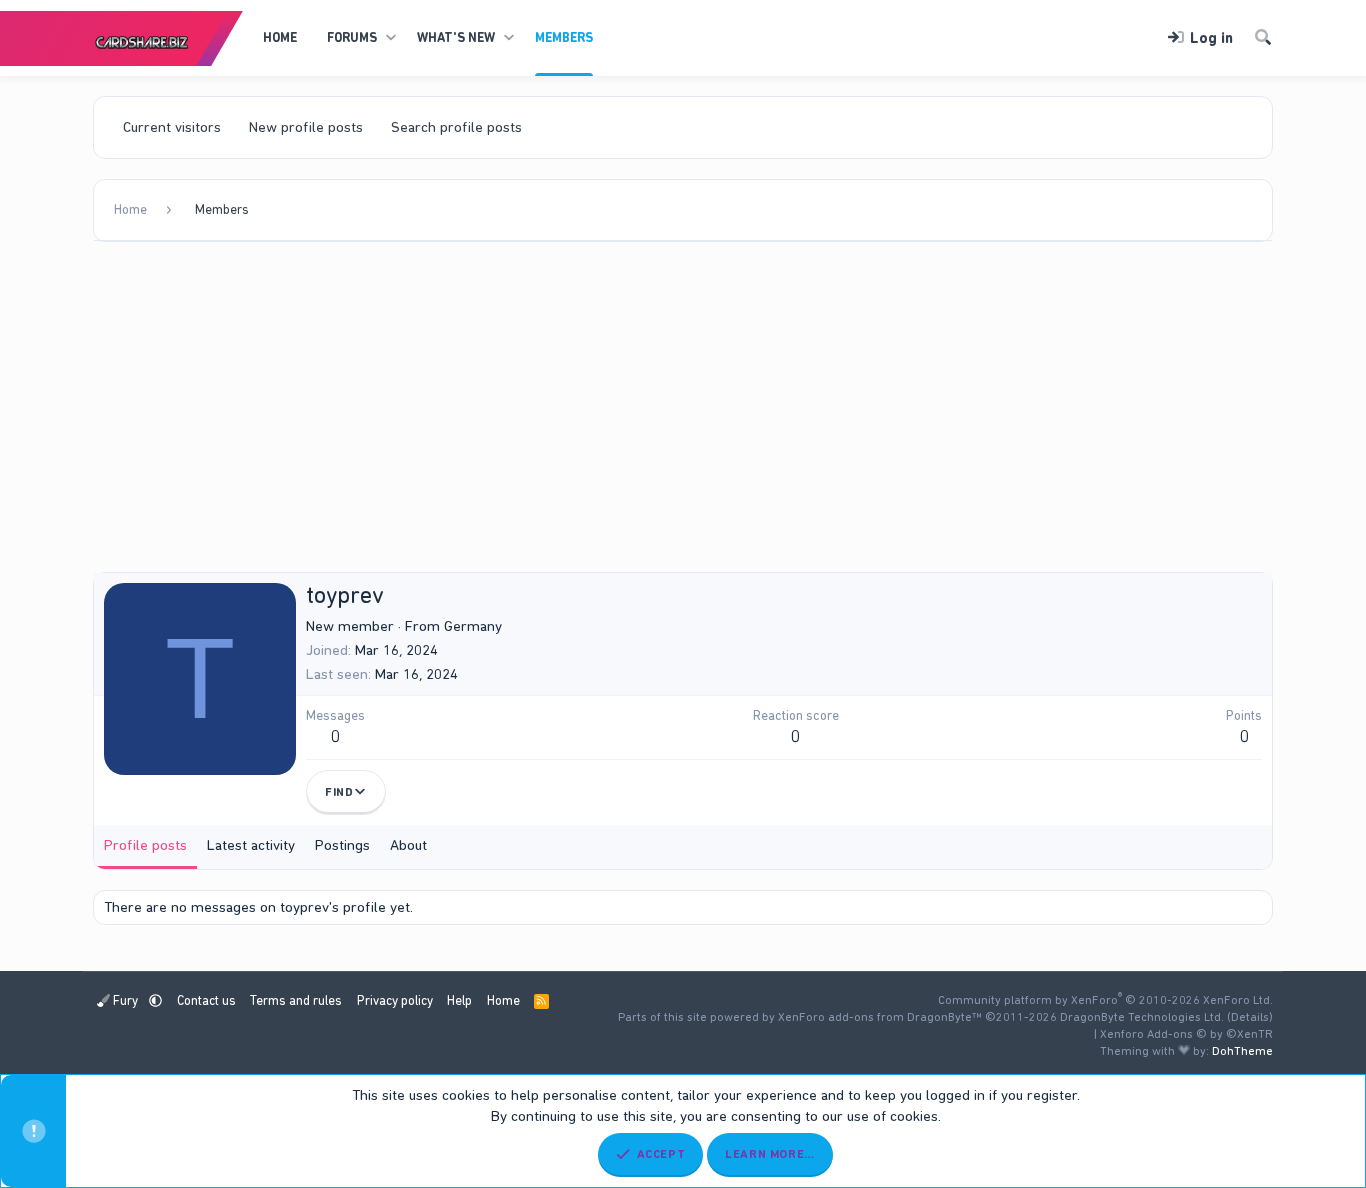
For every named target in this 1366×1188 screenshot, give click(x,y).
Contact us (206, 1000)
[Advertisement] (683, 412)
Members (564, 37)
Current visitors (172, 127)
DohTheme (1242, 1051)
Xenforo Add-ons (1186, 1034)
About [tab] (408, 845)
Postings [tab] (342, 845)
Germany (473, 626)
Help (459, 1000)
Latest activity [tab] (251, 845)
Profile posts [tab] (145, 845)
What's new (456, 37)
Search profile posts (456, 127)
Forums (352, 37)
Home (280, 37)
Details (1250, 1017)
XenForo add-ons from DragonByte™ (880, 1017)
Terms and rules (296, 1000)
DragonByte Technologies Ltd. (1142, 1017)
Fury (125, 1000)
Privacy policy (395, 1000)
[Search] (1263, 38)
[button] (390, 38)
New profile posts (306, 127)
